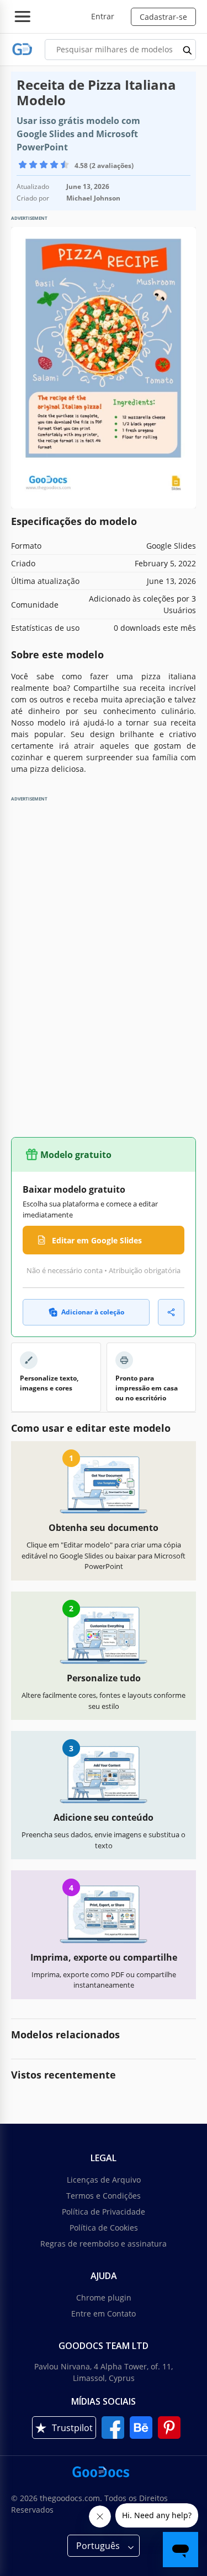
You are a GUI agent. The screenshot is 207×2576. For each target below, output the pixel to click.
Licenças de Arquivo (104, 2180)
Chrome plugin (104, 2298)
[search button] (188, 50)
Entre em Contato (104, 2313)
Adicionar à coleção (93, 1312)
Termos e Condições (104, 2196)
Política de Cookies (104, 2228)
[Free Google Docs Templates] (22, 49)
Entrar (103, 16)
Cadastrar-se (163, 17)
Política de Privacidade (104, 2212)
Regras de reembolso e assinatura (104, 2244)
